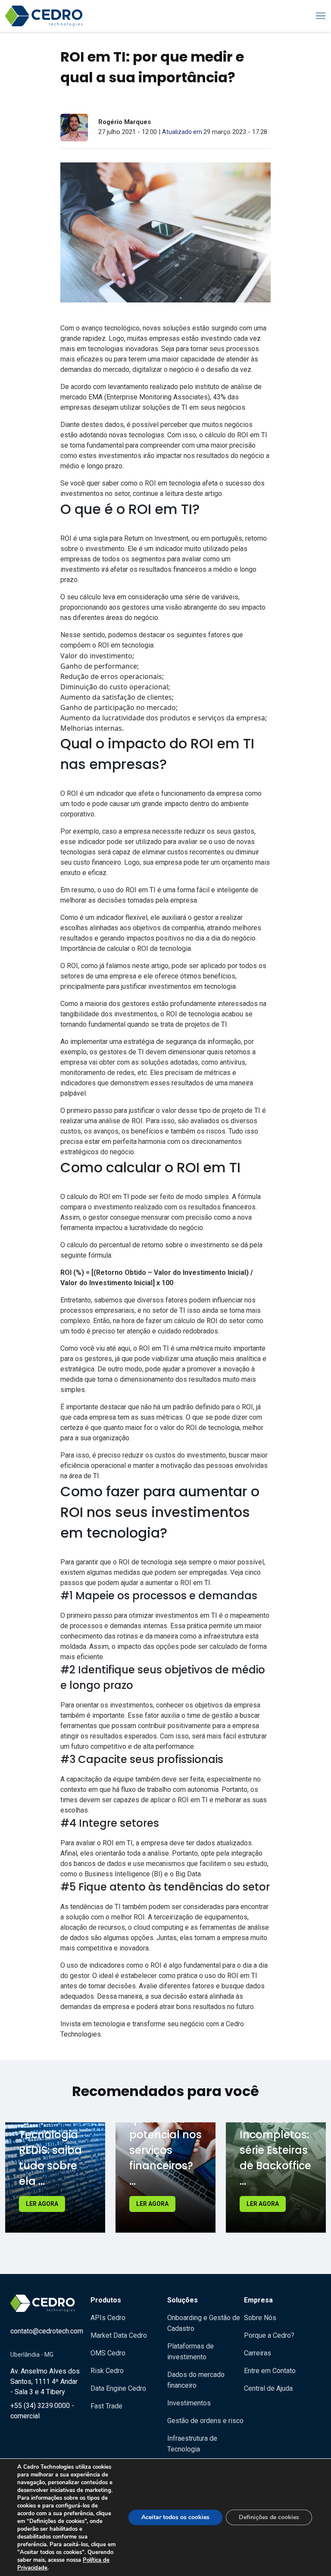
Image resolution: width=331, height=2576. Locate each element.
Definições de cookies (269, 2517)
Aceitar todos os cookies (175, 2517)
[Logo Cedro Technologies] (44, 16)
